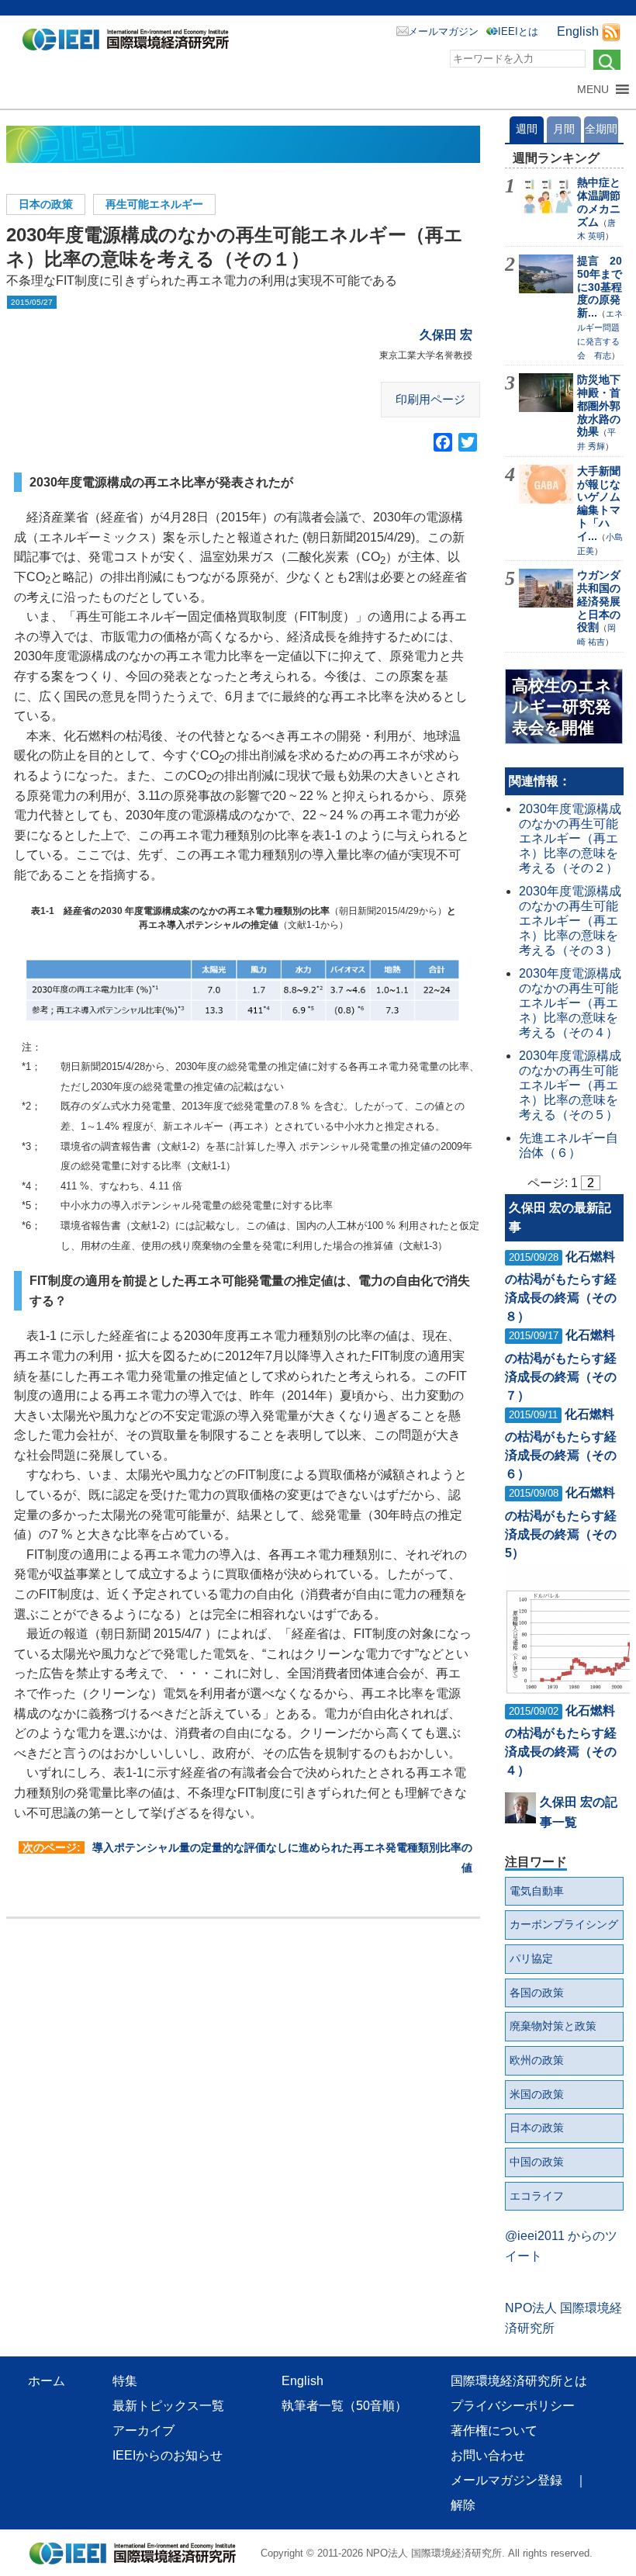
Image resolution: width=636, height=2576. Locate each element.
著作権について (494, 2431)
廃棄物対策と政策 (553, 2026)
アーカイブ (143, 2431)
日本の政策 (46, 204)
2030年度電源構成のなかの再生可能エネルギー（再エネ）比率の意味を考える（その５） (570, 1085)
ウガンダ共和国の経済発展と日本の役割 (599, 601)
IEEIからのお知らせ (168, 2455)
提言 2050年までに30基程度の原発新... (600, 287)
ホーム (47, 2381)
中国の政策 (537, 2162)
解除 (463, 2505)
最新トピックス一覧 (168, 2406)
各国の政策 (537, 1993)
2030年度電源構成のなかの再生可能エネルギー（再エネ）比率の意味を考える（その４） (570, 1003)
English (578, 31)
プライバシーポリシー (513, 2406)
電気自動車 (537, 1891)
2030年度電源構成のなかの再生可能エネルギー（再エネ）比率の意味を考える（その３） (570, 921)
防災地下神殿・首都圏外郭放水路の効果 (599, 405)
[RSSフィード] (611, 31)
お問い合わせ (488, 2455)
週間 (527, 129)
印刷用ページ (430, 399)
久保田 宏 (446, 335)
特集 (125, 2381)
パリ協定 (531, 1958)
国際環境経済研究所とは (519, 2381)
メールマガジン (443, 31)
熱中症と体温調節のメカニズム (599, 202)
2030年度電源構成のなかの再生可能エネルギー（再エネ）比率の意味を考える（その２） (570, 839)
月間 (564, 129)
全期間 (601, 129)
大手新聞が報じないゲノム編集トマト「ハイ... (599, 504)
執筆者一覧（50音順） (344, 2406)
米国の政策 (537, 2094)
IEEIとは (518, 31)
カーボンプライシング (564, 1924)
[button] (593, 89)
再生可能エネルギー (154, 204)
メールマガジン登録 (506, 2480)
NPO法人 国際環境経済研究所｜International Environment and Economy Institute (130, 43)
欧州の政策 (537, 2060)
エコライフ (537, 2196)
